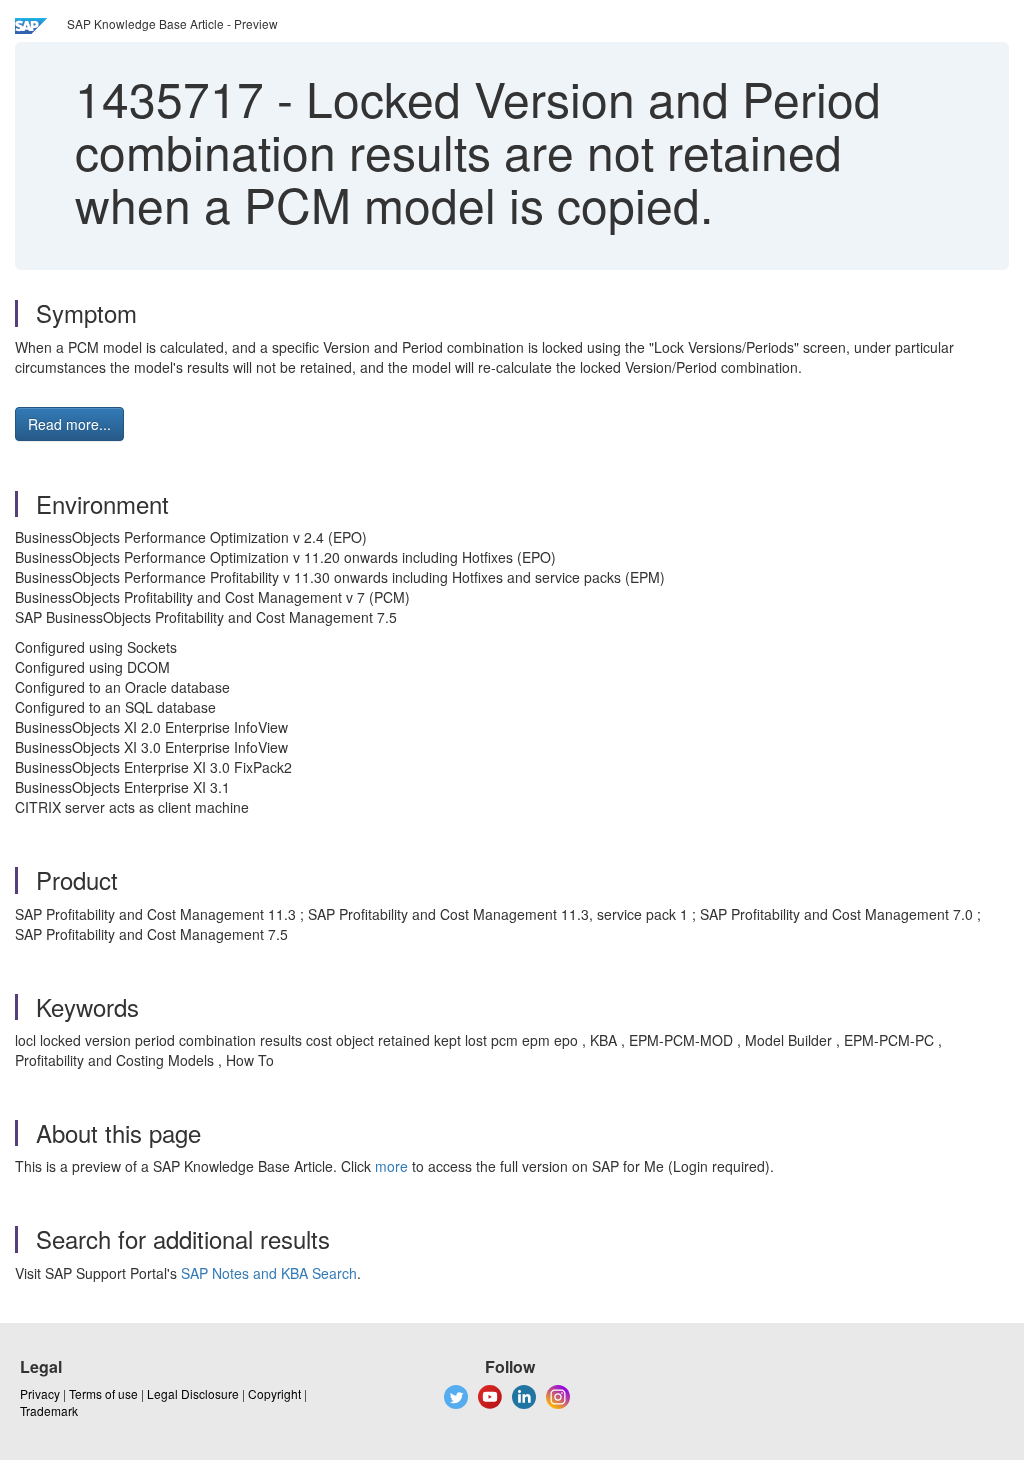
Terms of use (103, 1393)
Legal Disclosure (193, 1393)
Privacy (40, 1393)
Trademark (49, 1410)
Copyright (274, 1393)
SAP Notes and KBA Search (269, 1273)
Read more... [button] (69, 424)
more (391, 1166)
